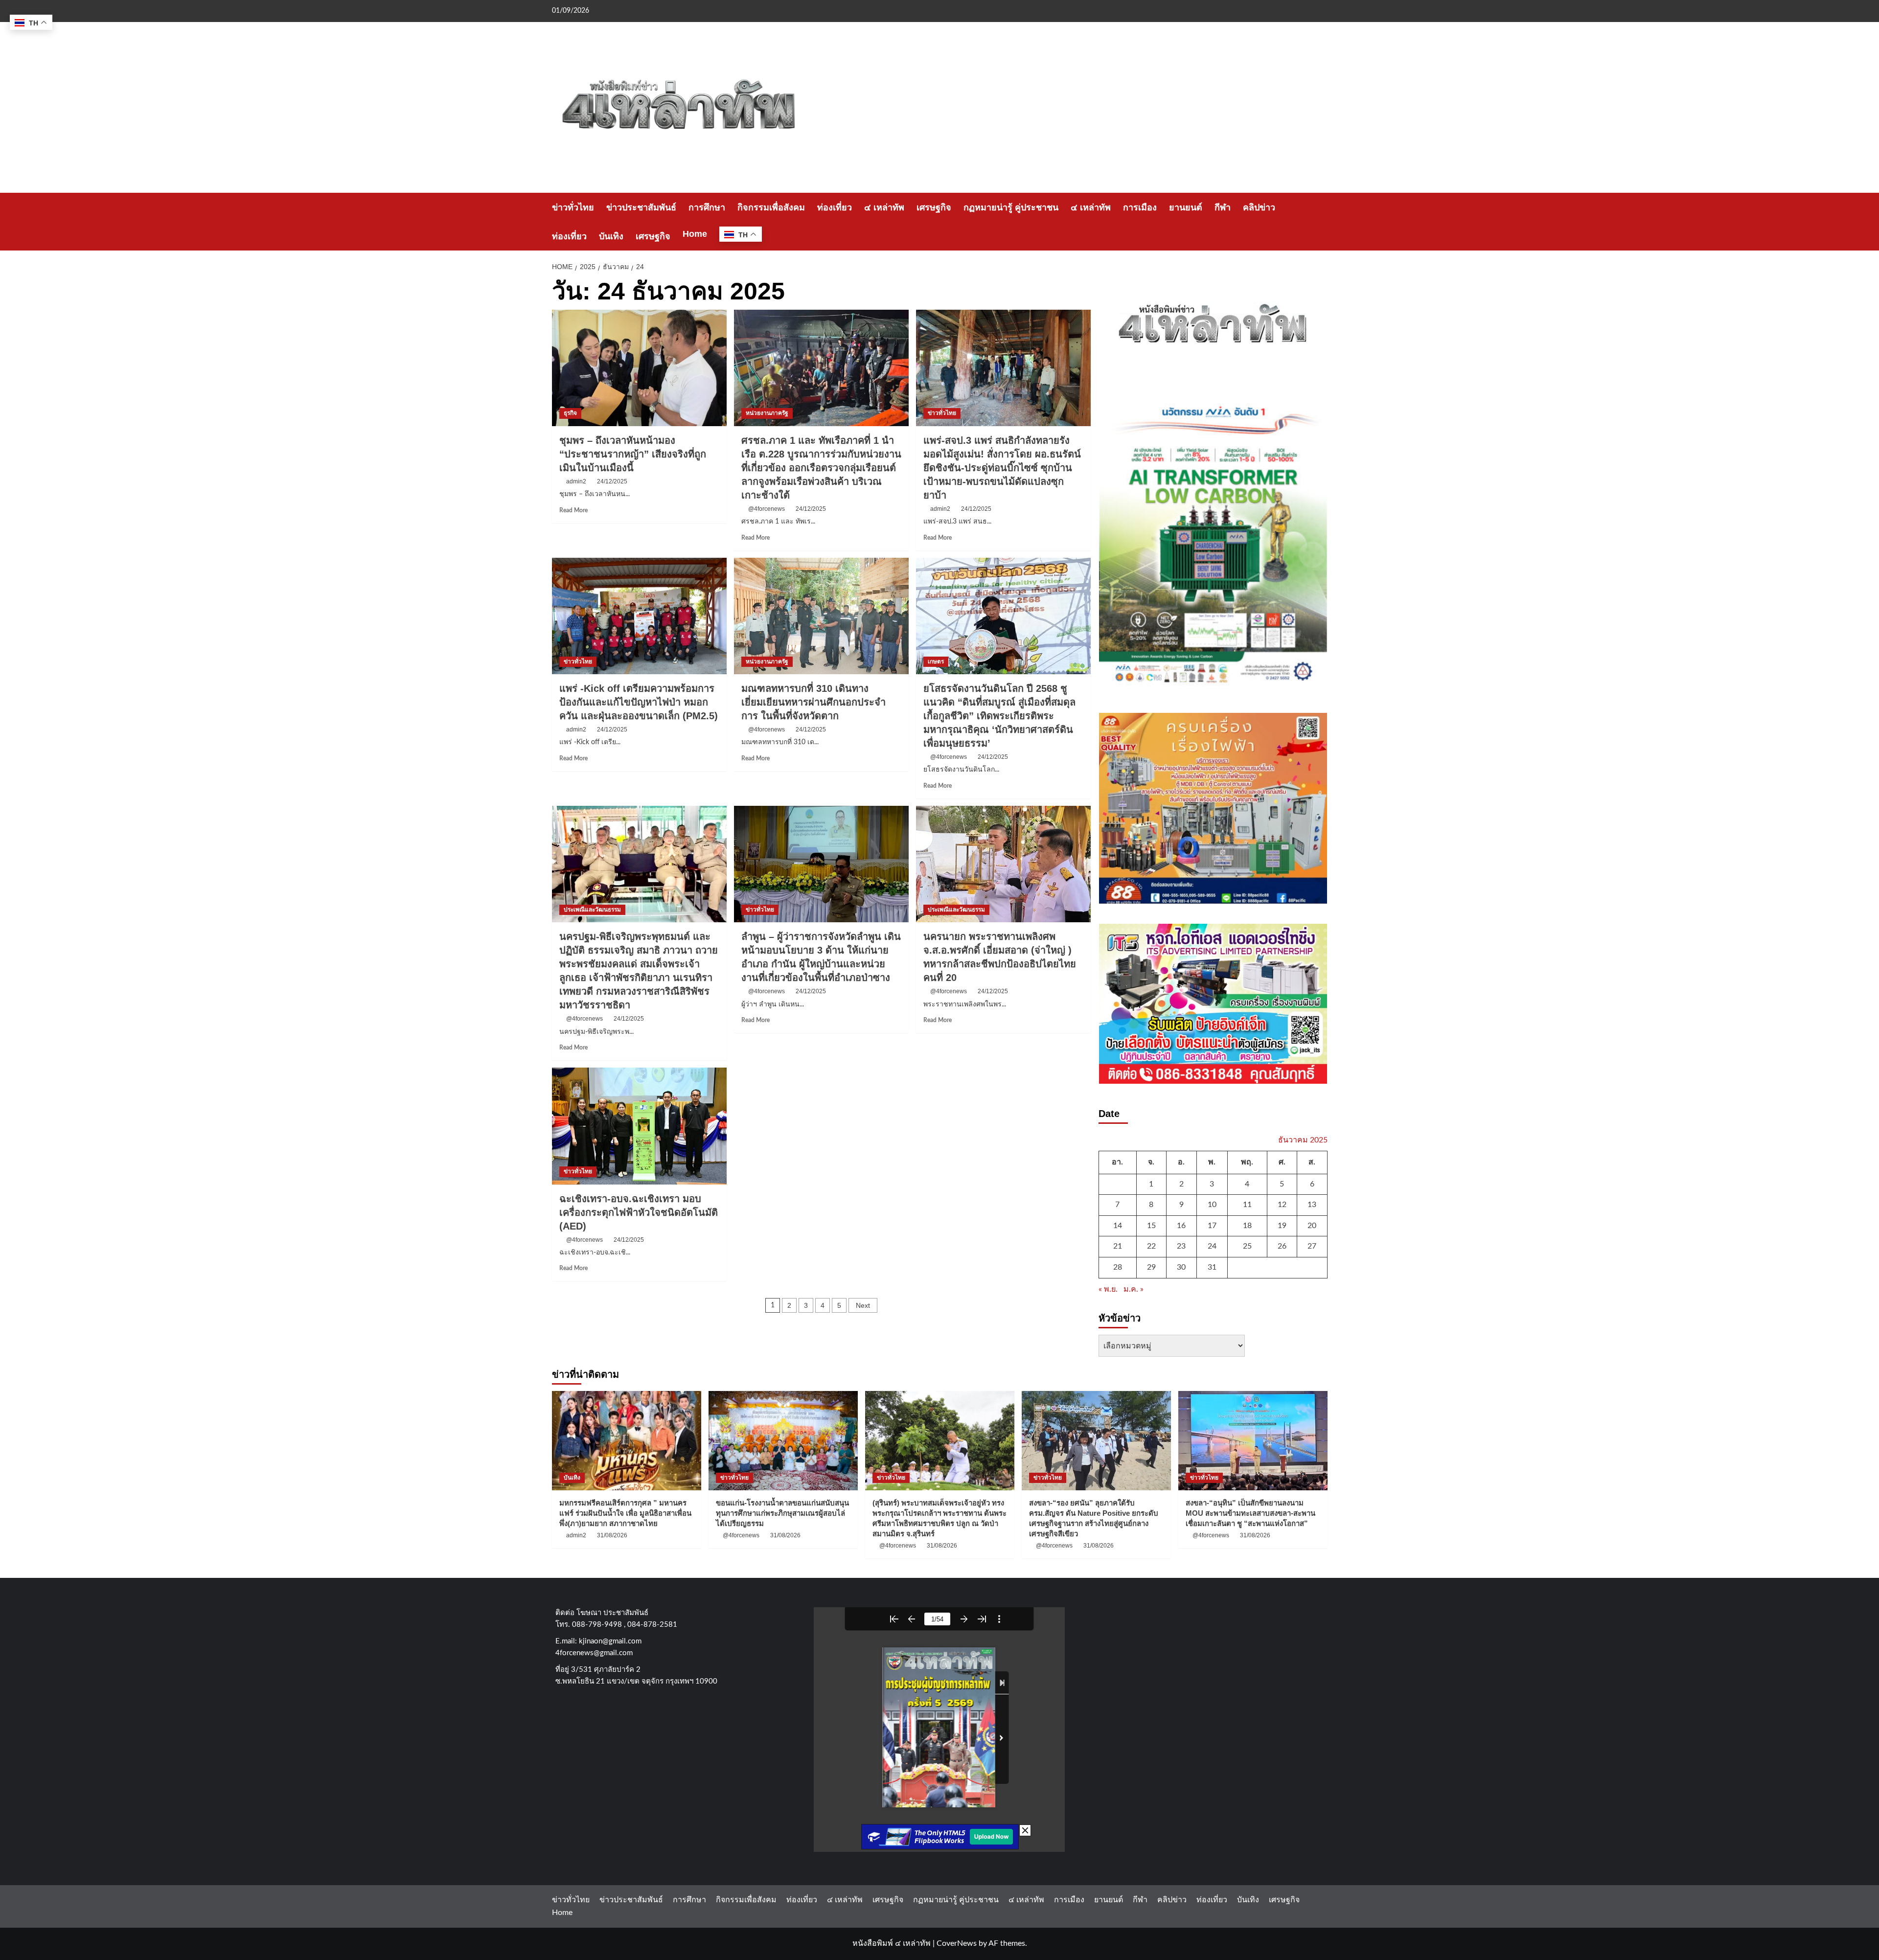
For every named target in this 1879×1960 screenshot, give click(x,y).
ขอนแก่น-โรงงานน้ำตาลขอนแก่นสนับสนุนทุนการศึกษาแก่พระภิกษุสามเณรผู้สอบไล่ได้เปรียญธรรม (782, 1513)
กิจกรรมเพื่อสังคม (771, 207)
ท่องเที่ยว (835, 207)
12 (1282, 1205)
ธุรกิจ (570, 413)
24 (1212, 1246)
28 (1118, 1267)
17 (1212, 1226)
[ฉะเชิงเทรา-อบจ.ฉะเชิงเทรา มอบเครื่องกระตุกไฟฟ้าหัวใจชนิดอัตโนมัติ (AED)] (639, 1126)
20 (1312, 1226)
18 (1247, 1226)
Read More (573, 510)
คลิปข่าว (1259, 207)
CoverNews (957, 1943)
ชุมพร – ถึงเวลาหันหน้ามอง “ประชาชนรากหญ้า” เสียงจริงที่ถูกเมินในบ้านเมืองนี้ (633, 454)
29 (1151, 1267)
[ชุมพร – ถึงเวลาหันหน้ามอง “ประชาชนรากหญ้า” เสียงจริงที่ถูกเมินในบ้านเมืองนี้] (639, 368)
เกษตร (936, 661)
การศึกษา (707, 207)
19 (1282, 1226)
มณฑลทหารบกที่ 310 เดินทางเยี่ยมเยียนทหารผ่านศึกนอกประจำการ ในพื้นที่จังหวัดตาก (813, 702)
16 (1181, 1226)
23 (1181, 1246)
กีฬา (1223, 207)
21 (1118, 1246)
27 (1312, 1246)
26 (1282, 1246)
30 (1181, 1267)
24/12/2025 (612, 481)
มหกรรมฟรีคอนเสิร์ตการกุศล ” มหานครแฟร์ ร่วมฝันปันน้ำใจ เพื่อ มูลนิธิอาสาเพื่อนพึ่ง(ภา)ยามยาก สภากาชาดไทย (625, 1513)
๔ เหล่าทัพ (884, 207)
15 (1151, 1226)
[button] (1321, 222)
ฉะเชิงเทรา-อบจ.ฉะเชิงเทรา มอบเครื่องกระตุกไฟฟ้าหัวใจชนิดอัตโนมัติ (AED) (639, 1212)
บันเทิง (611, 236)
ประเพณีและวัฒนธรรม (592, 910)
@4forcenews (767, 509)
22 (1151, 1246)
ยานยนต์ (1186, 207)
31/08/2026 (612, 1535)
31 (1212, 1267)
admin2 (576, 481)
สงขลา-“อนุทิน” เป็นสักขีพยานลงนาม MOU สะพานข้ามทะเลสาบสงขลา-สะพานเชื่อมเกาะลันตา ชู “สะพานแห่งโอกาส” (1250, 1513)
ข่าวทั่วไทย (573, 207)
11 (1247, 1205)
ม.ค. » (1134, 1289)
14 (1118, 1226)
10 (1212, 1205)
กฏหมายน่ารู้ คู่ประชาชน (1011, 207)
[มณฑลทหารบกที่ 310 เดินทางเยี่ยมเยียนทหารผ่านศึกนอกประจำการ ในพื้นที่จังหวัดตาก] (821, 616)
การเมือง (1140, 207)
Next (863, 1305)
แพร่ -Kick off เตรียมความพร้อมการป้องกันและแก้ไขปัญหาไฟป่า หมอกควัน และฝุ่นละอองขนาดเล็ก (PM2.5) (639, 702)
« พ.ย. (1108, 1289)
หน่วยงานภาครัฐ (767, 413)
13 (1312, 1205)
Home (695, 234)
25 (1247, 1246)
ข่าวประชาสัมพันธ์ (641, 207)
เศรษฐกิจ (934, 207)
